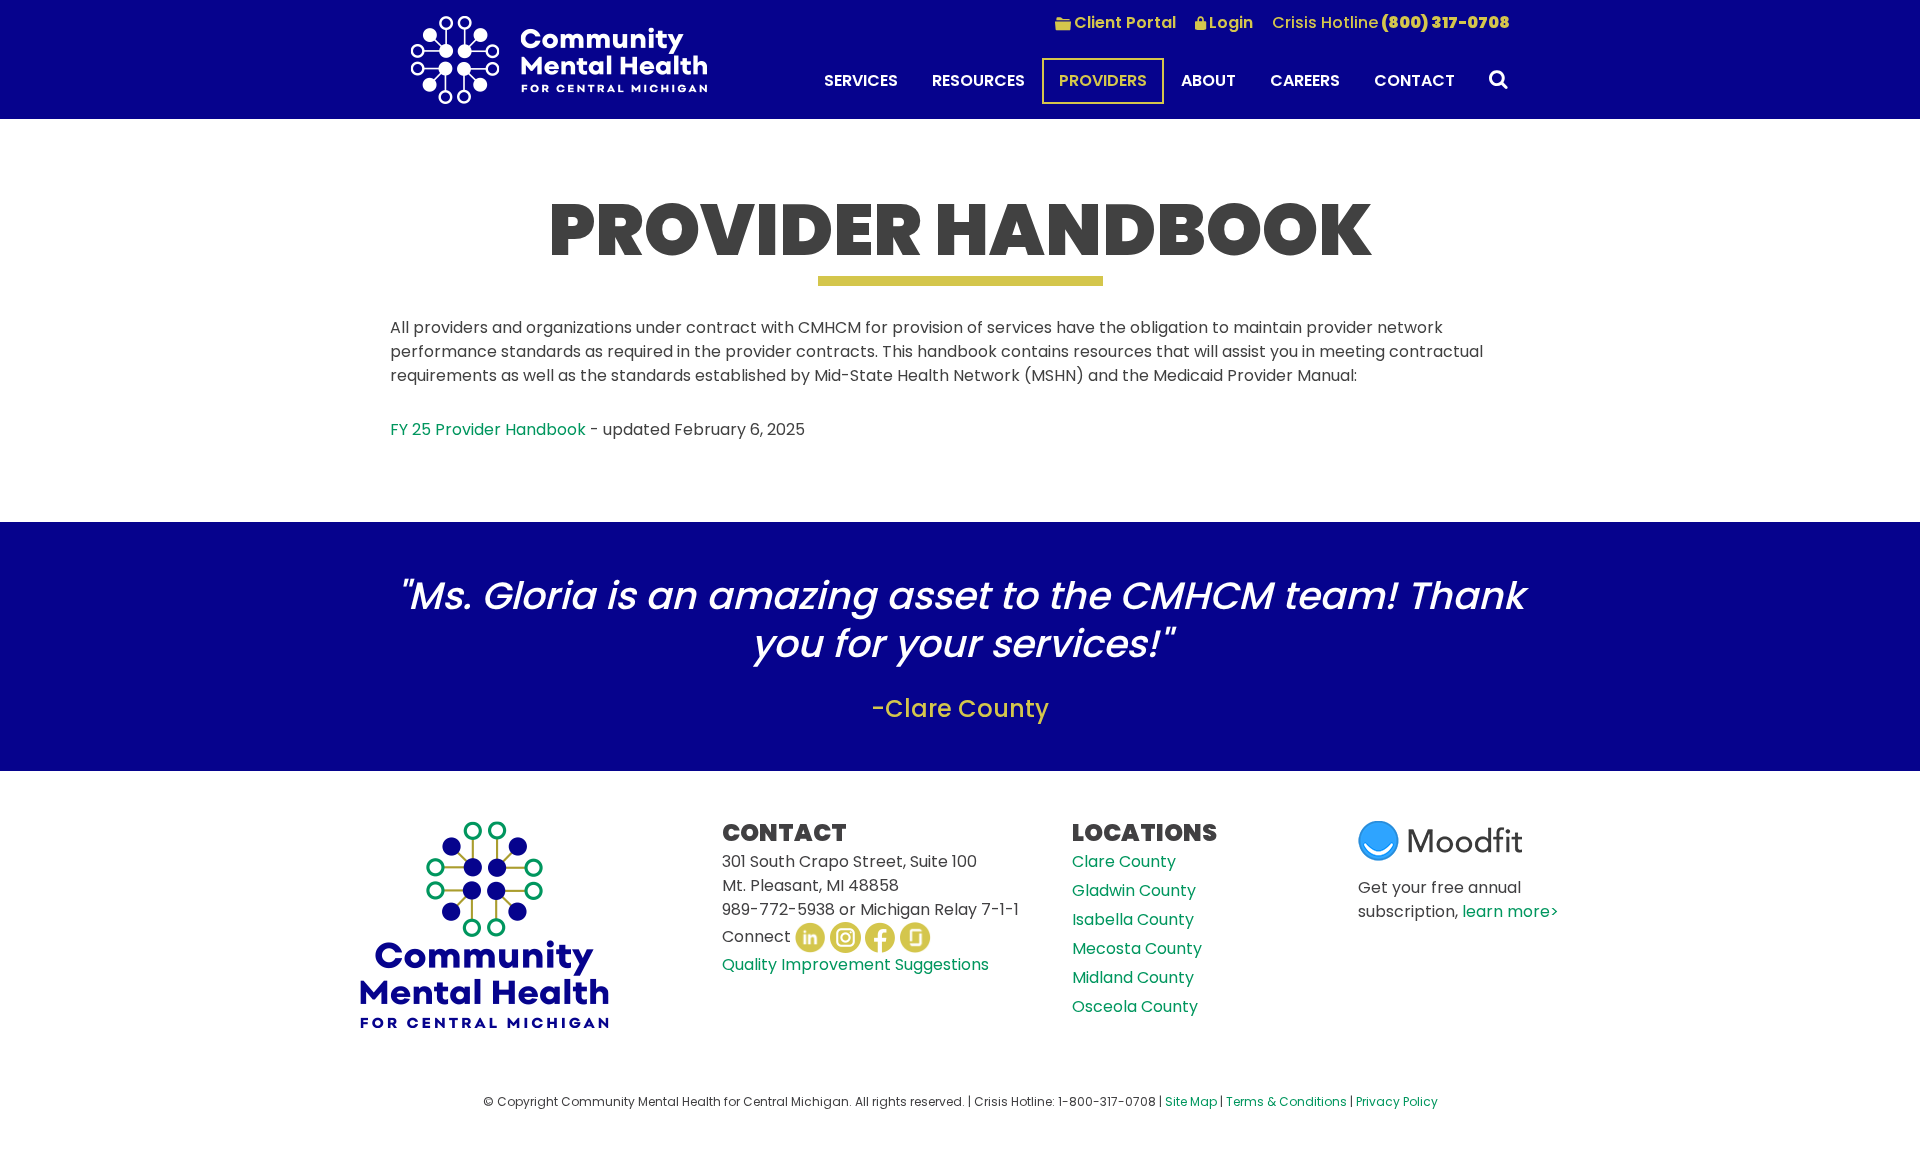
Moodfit (1440, 841)
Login (1231, 23)
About (1208, 80)
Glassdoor (915, 937)
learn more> (1510, 911)
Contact (1414, 80)
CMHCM (559, 59)
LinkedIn (810, 937)
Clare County (1124, 861)
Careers (1305, 80)
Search (1491, 82)
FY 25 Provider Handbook (488, 429)
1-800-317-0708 (1107, 1101)
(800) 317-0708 (1391, 23)
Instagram (845, 937)
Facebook (880, 937)
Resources (978, 80)
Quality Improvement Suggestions (855, 964)
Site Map (1191, 1101)
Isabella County (1133, 919)
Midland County (1133, 977)
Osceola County (1135, 1006)
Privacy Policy (1397, 1101)
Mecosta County (1137, 948)
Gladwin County (1134, 890)
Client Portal (1125, 23)
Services (861, 80)
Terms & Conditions (1286, 1101)
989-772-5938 (778, 909)
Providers (1103, 80)
